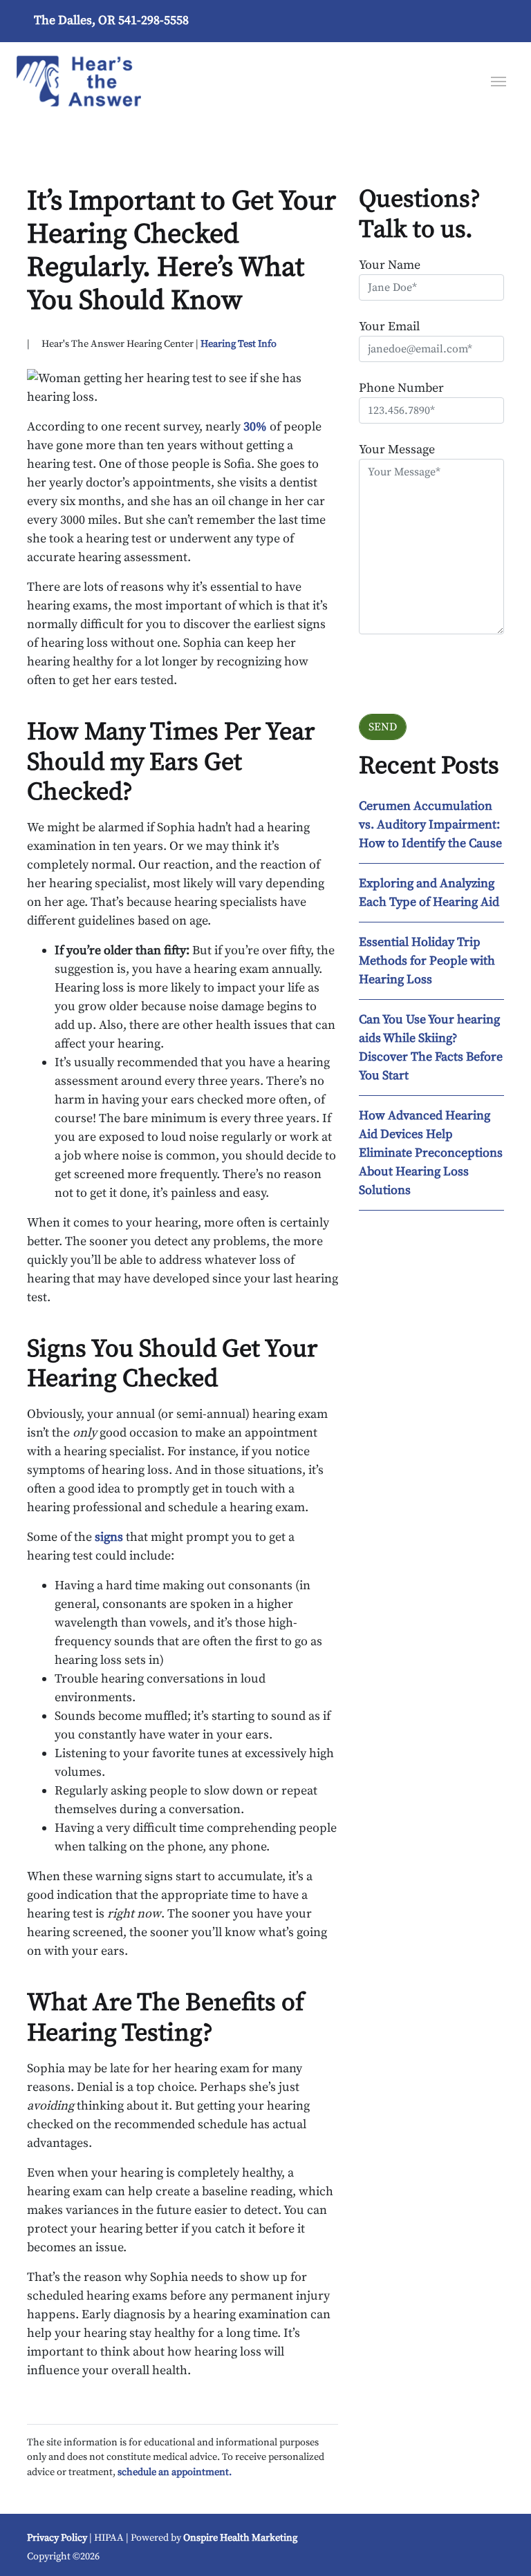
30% (255, 427)
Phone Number (401, 388)
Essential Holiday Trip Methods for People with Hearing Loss (427, 961)
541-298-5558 (153, 20)
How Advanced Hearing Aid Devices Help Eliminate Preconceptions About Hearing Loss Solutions (431, 1153)
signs (110, 1537)
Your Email (389, 326)
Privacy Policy (57, 2538)
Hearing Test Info (239, 344)
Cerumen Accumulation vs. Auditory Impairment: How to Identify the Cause (430, 825)
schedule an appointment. (175, 2472)
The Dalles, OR (75, 20)
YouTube (379, 2543)
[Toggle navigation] (499, 80)
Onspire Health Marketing (240, 2538)
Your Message (397, 449)
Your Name (390, 265)
